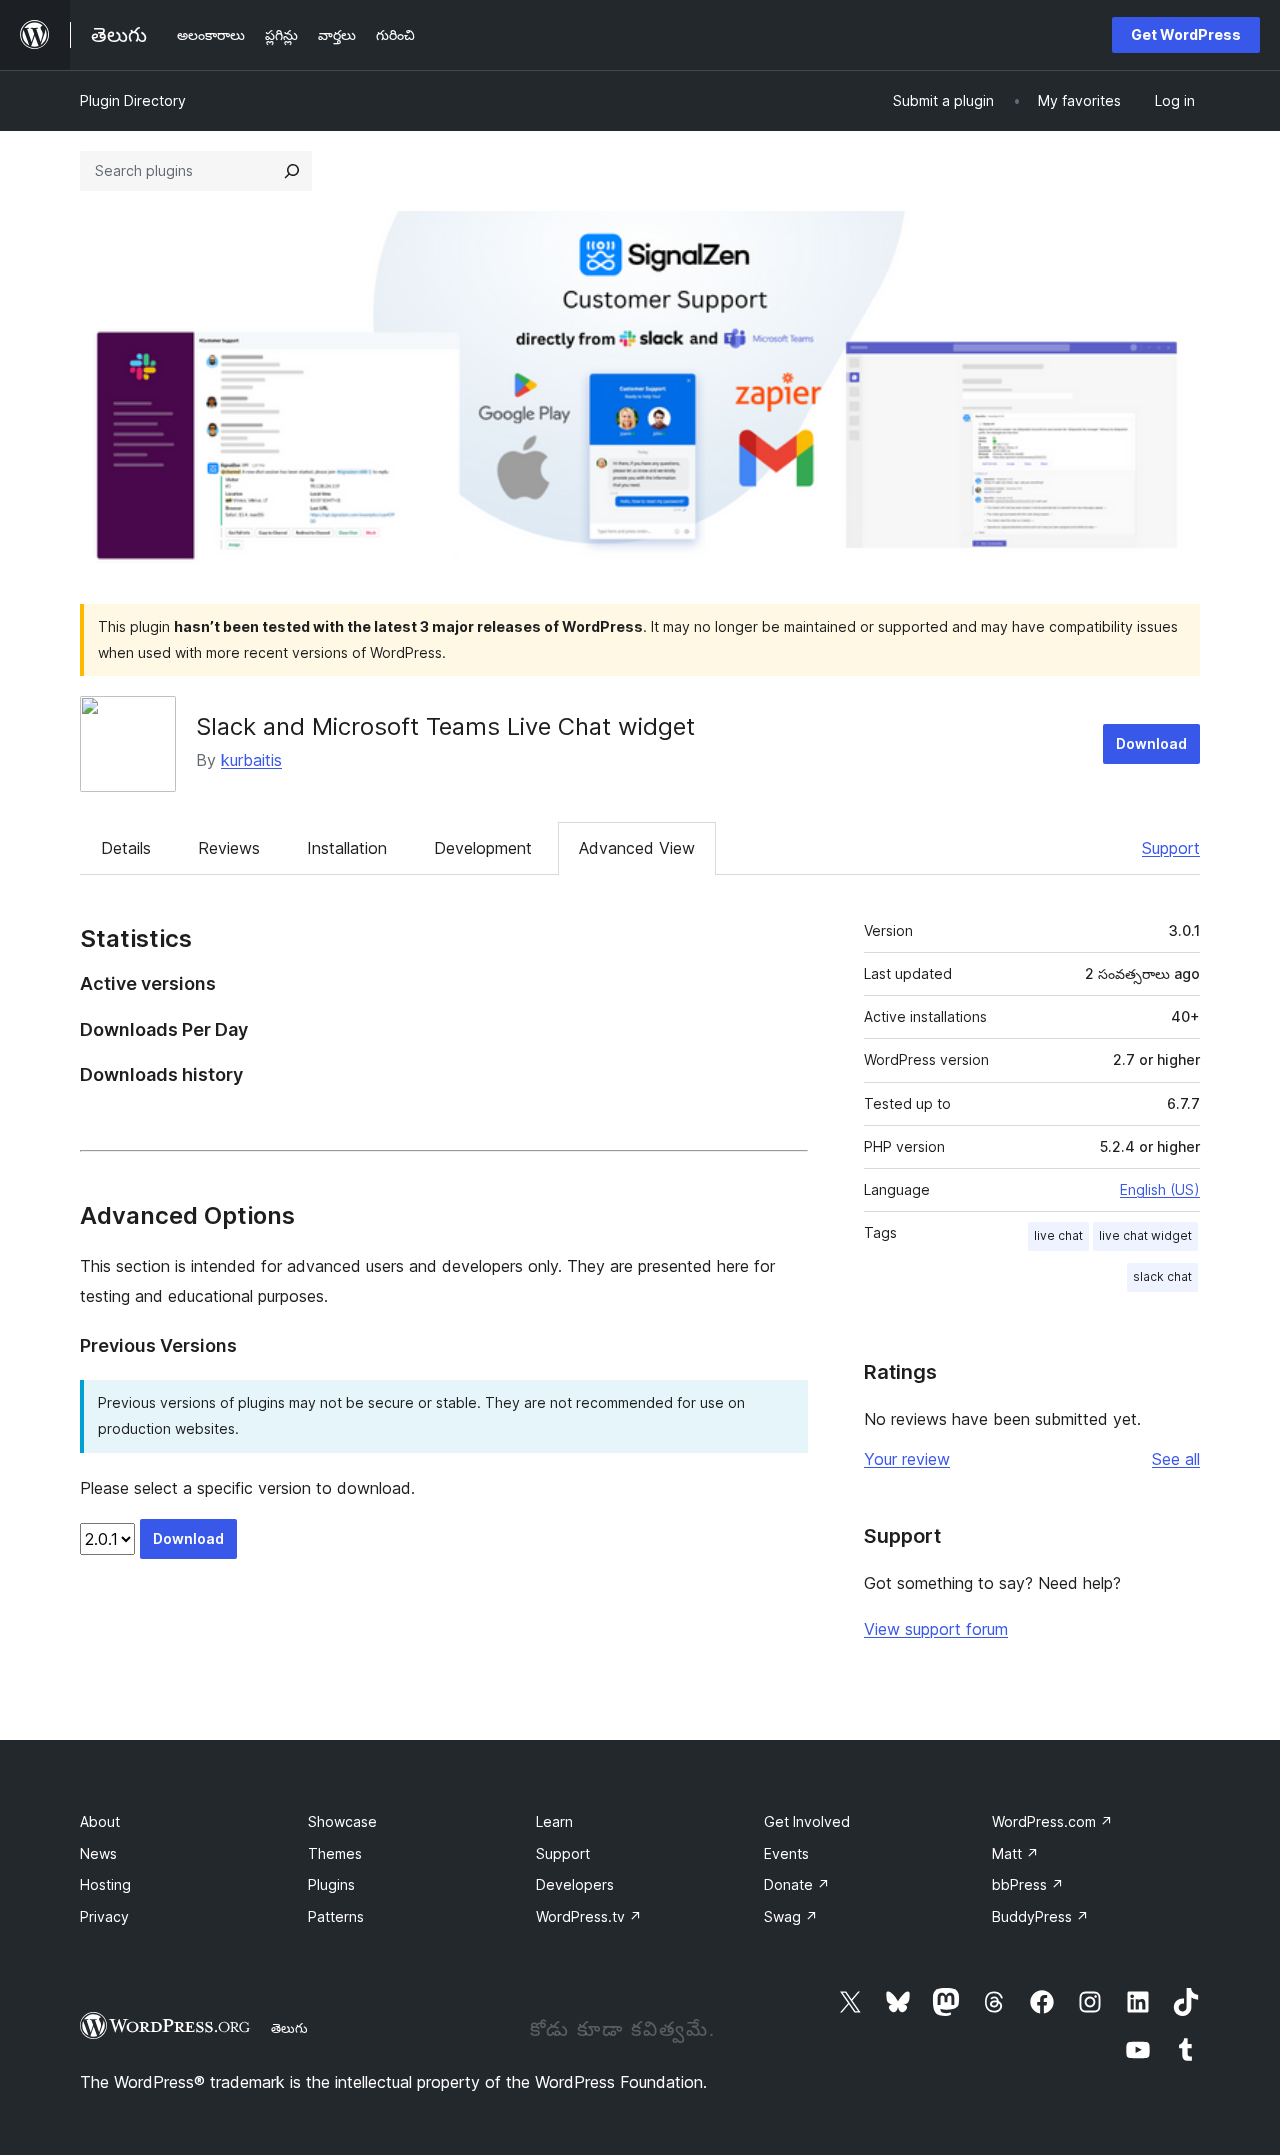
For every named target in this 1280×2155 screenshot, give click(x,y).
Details (126, 848)
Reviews (229, 848)
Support (1171, 848)
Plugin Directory (133, 100)
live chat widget (1145, 1235)
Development (483, 848)
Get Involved (807, 1821)
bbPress (1028, 1884)
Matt (1015, 1853)
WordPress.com (1052, 1821)
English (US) (1160, 1189)
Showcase (342, 1821)
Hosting (105, 1884)
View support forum (936, 1629)
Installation (347, 848)
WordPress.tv (589, 1916)
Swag (791, 1916)
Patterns (336, 1916)
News (98, 1853)
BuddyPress (1040, 1916)
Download (1151, 743)
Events (786, 1853)
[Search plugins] (292, 171)
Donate (797, 1884)
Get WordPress (1186, 34)
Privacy (104, 1916)
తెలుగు (289, 2028)
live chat (1058, 1235)
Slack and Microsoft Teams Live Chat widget (445, 726)
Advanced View (637, 848)
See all (1176, 1459)
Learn (554, 1821)
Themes (335, 1853)
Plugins (331, 1884)
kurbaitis (251, 760)
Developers (575, 1884)
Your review (907, 1459)
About (100, 1821)
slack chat (1162, 1276)
